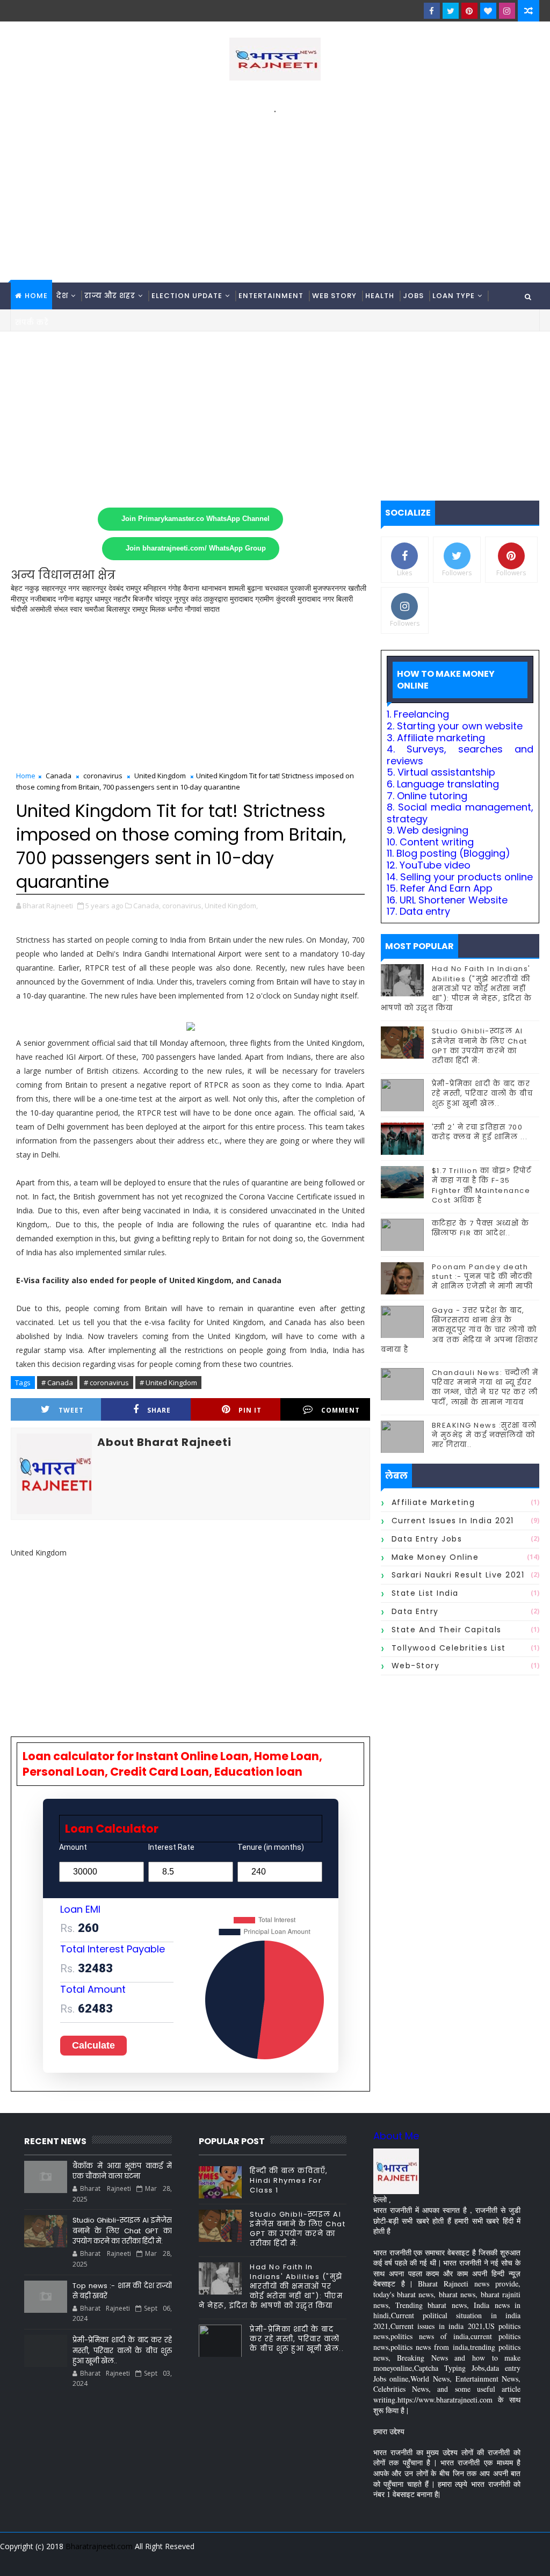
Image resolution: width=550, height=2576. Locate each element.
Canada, (147, 906)
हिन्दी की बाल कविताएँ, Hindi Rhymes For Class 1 (289, 2180)
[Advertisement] (275, 191)
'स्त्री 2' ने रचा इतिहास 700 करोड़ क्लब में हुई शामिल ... (480, 1132)
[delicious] (529, 2560)
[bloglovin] (488, 11)
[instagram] (507, 11)
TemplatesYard (18, 2560)
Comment (341, 1410)
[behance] (491, 2560)
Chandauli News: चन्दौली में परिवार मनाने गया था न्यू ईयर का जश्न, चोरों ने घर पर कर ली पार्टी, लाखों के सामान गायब (485, 1387)
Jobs (413, 296)
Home (36, 296)
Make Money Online (435, 1557)
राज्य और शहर (110, 296)
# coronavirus (106, 1383)
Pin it (250, 1410)
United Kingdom (160, 776)
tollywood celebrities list (449, 1648)
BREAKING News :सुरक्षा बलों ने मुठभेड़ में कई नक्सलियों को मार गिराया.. (484, 1435)
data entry (415, 1611)
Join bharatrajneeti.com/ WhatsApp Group (196, 548)
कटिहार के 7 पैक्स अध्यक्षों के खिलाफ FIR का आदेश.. (481, 1228)
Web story (334, 296)
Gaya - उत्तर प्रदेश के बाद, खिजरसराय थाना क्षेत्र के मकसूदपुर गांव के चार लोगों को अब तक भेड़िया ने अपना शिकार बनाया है (460, 1330)
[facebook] (432, 11)
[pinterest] (469, 11)
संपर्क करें (32, 323)
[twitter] (451, 11)
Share (159, 1410)
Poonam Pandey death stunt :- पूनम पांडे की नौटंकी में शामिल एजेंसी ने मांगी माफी (483, 1276)
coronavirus (103, 776)
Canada (59, 776)
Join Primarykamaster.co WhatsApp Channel (196, 519)
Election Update (187, 296)
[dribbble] (453, 2560)
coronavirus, (183, 906)
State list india (425, 1593)
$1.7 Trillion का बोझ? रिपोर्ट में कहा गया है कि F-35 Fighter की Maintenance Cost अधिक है (482, 1185)
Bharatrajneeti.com (99, 2546)
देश (62, 296)
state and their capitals (447, 1630)
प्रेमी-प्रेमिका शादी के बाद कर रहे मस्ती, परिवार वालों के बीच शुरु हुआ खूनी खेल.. (483, 1093)
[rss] (472, 2560)
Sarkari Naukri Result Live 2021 (458, 1575)
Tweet (71, 1410)
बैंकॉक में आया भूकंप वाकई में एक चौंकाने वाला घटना (122, 2171)
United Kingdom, (231, 906)
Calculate (93, 2045)
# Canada (57, 1383)
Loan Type (454, 296)
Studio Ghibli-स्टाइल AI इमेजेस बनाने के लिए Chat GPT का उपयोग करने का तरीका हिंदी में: (480, 1046)
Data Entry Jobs (427, 1539)
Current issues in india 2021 (453, 1521)
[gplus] (397, 2560)
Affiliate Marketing (433, 1502)
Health (380, 296)
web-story (416, 1666)
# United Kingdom (168, 1383)
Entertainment (271, 296)
